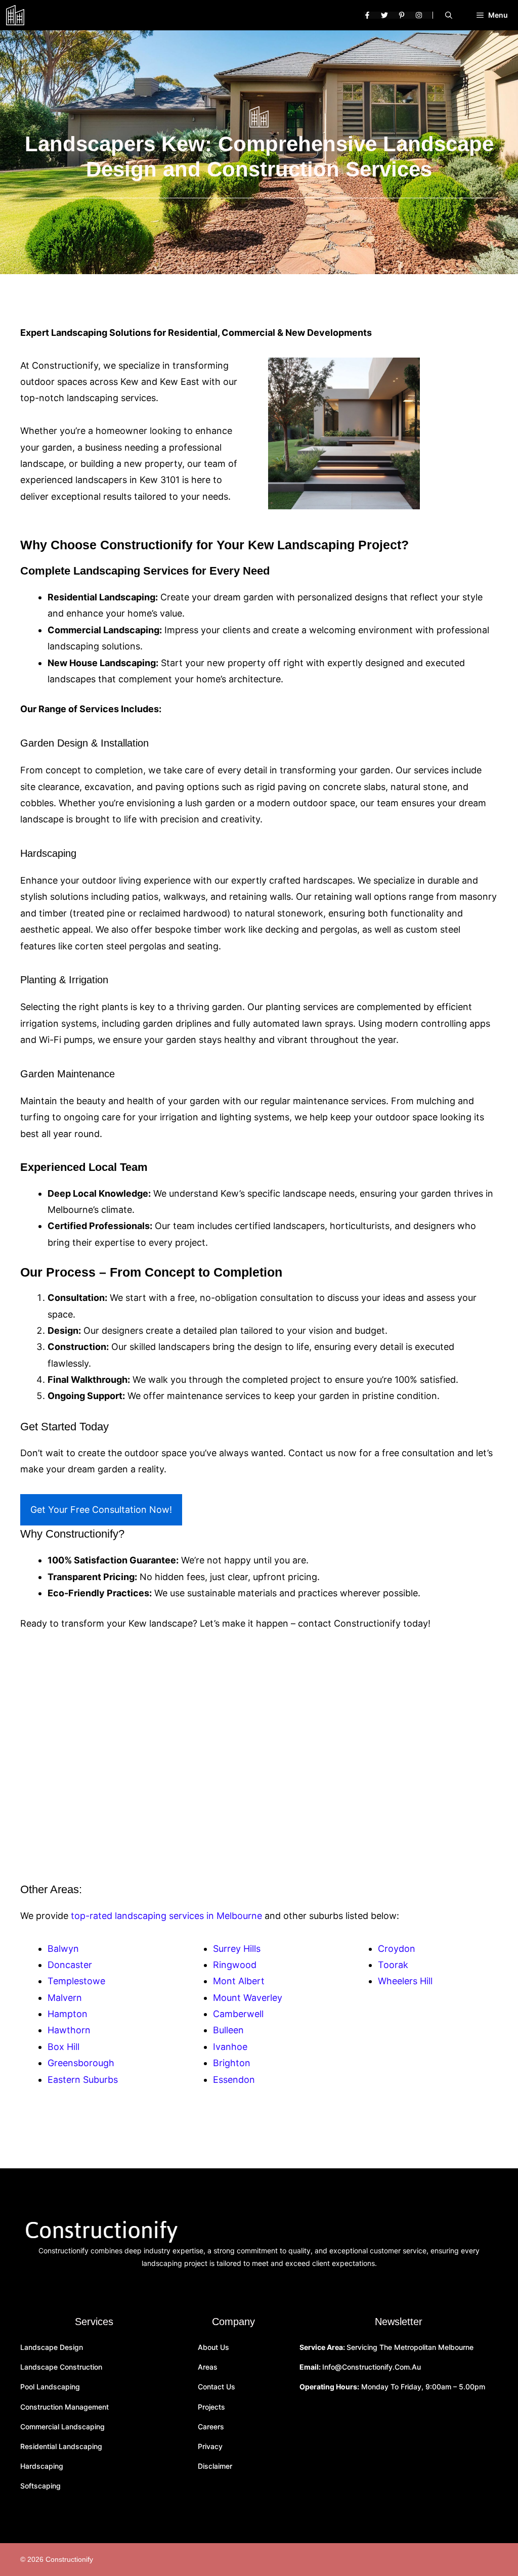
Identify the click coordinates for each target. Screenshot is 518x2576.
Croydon (397, 1949)
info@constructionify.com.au (372, 2367)
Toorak (393, 1965)
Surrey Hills (237, 1949)
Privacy (210, 2446)
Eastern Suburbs (83, 2080)
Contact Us (217, 2387)
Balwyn (63, 1949)
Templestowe (76, 1981)
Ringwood (235, 1965)
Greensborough (81, 2063)
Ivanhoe (230, 2047)
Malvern (65, 1998)
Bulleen (228, 2030)
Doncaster (70, 1965)
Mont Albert (239, 1981)
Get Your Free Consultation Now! (101, 1510)
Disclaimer (215, 2466)
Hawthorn (69, 2030)
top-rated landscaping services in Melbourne (166, 1916)
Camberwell (238, 2014)
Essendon (234, 2080)
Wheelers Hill (405, 1981)
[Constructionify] (15, 15)
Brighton (232, 2063)
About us (213, 2347)
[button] (449, 15)
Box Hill (63, 2047)
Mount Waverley (248, 1998)
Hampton (68, 2014)
